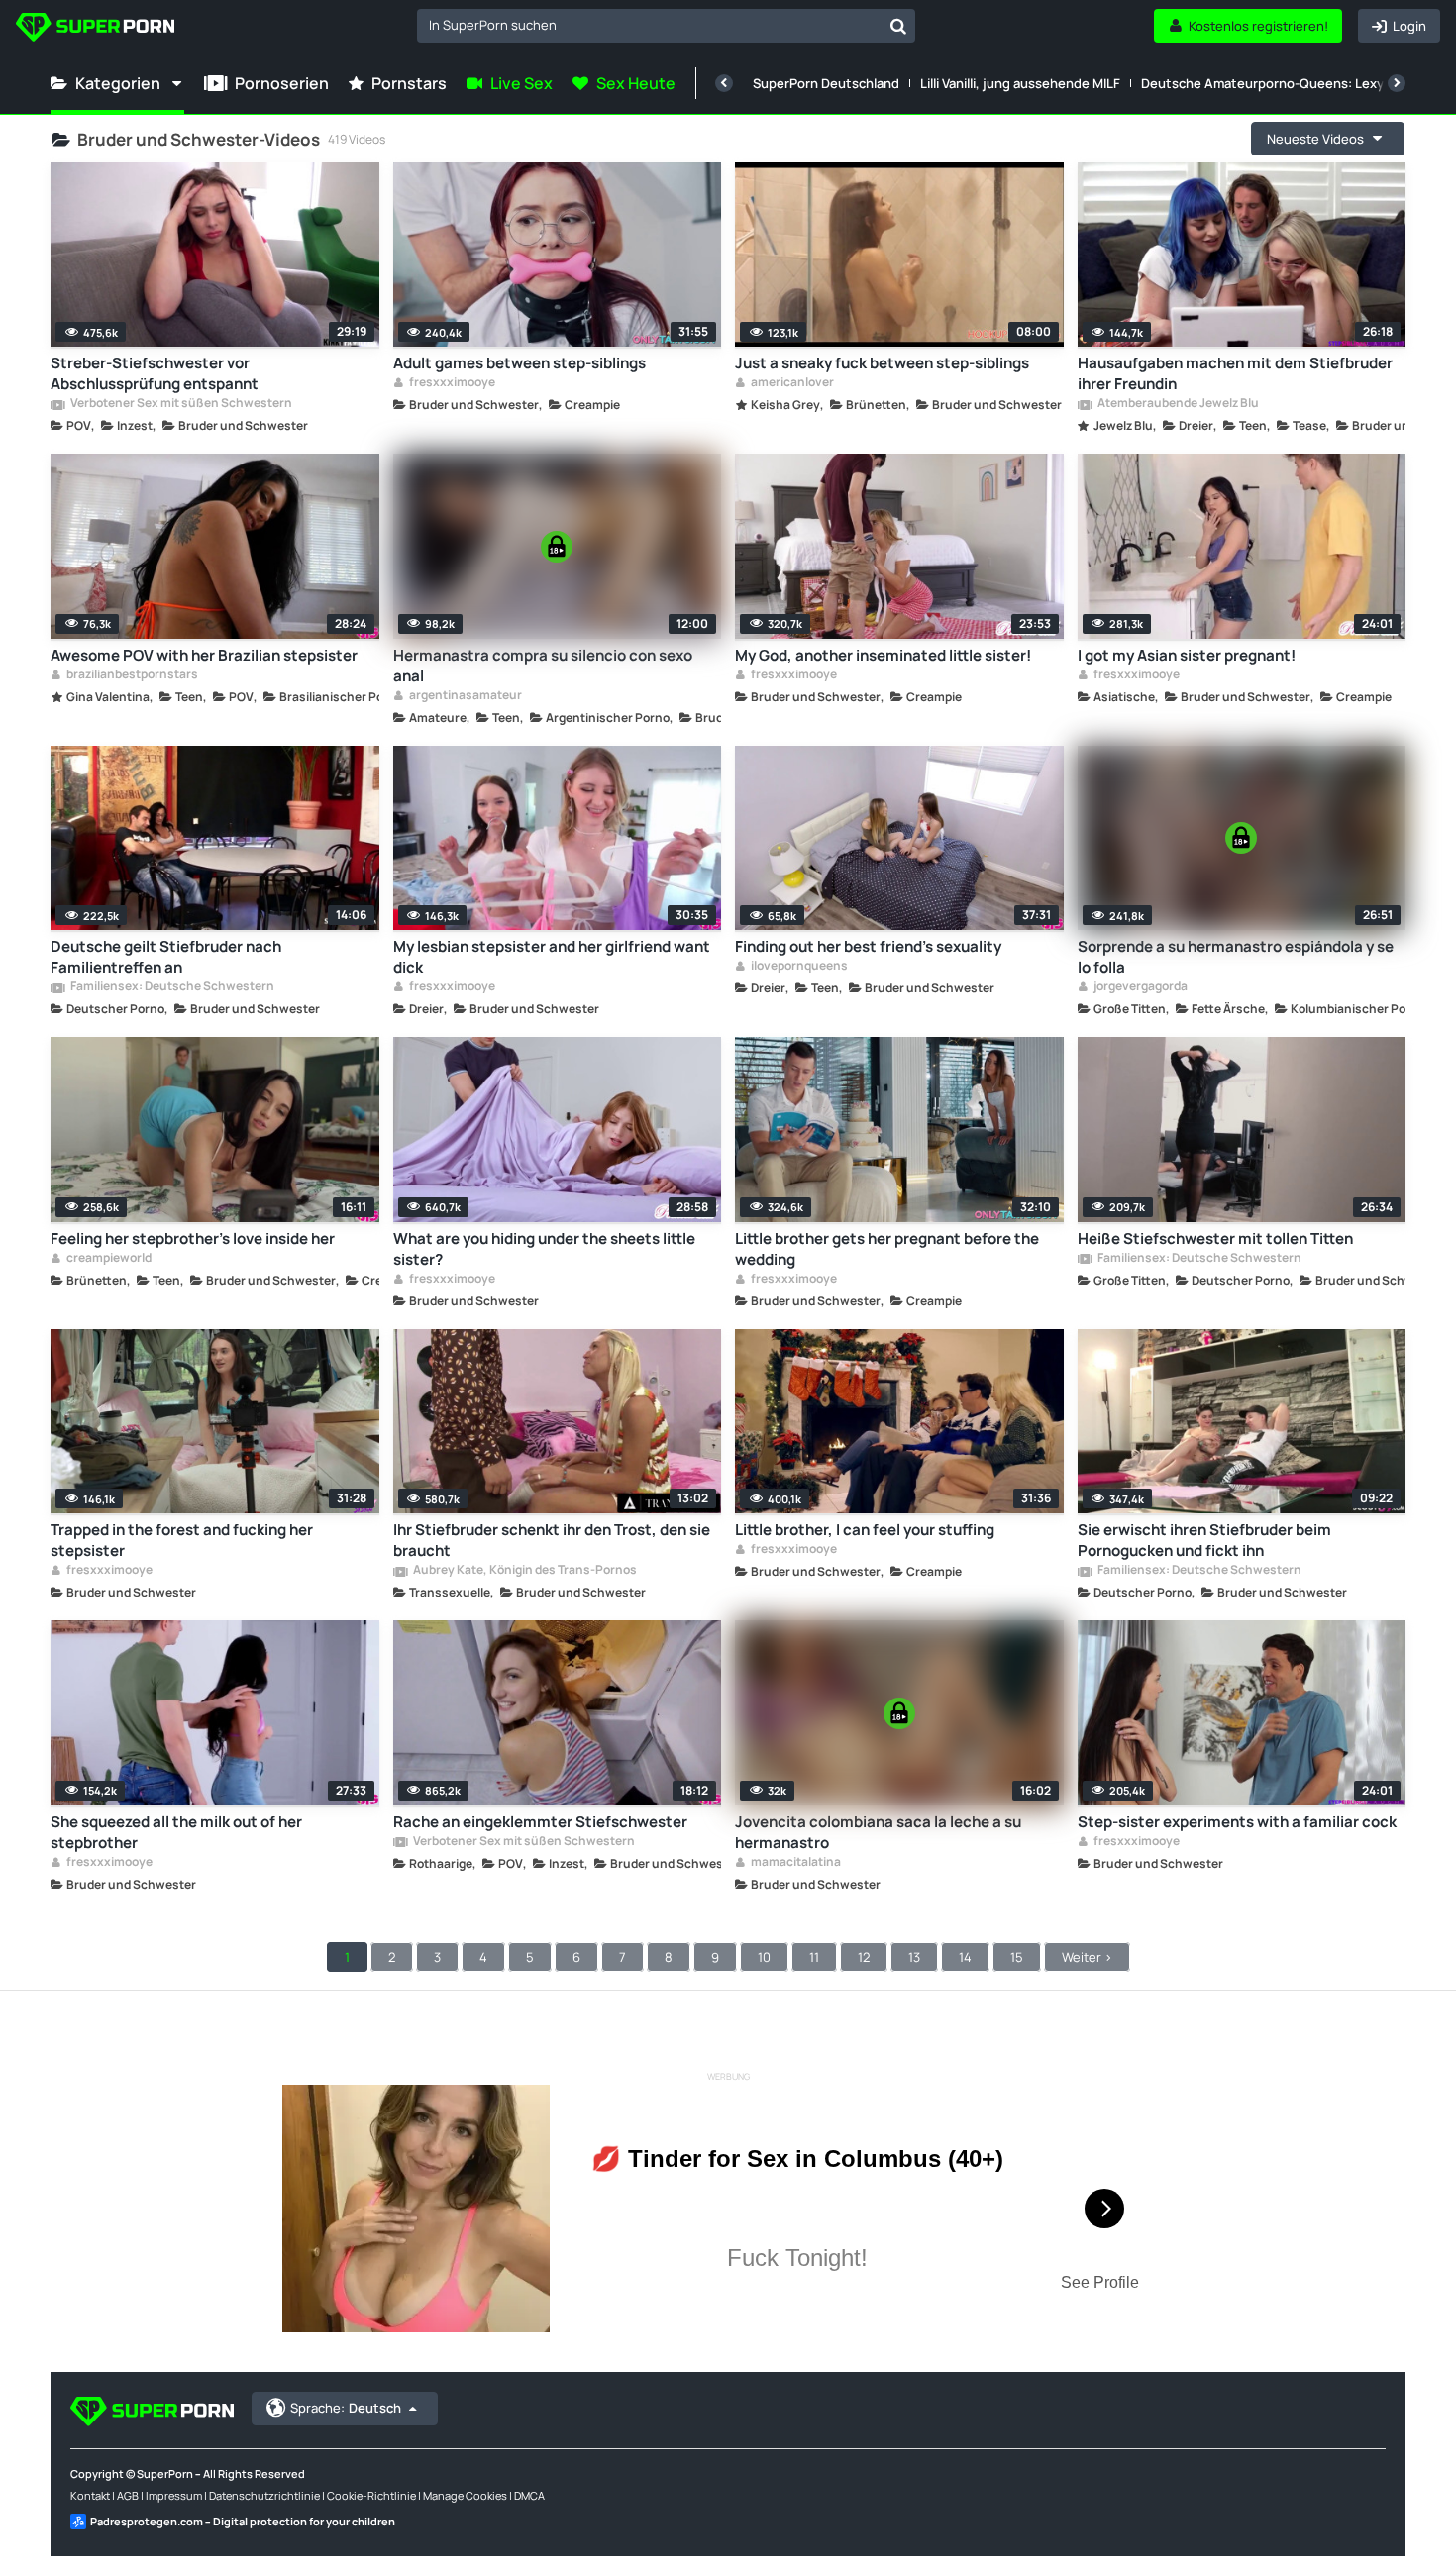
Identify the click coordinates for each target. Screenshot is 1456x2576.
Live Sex (521, 83)
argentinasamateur (465, 696)
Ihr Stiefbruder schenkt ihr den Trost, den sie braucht (552, 1540)
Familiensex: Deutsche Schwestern (171, 987)
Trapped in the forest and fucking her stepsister (182, 1540)
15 (1017, 1957)
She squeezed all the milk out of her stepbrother (176, 1832)
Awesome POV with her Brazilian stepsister (204, 655)
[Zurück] (724, 83)
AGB (128, 2495)
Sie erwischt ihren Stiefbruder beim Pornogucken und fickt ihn (1204, 1540)
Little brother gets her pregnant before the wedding (887, 1249)
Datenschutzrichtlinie (264, 2495)
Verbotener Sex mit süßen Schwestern (180, 404)
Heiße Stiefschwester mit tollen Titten (1215, 1238)
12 (864, 1957)
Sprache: (346, 2408)
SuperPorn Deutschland (826, 83)
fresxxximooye (451, 383)
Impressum (174, 2495)
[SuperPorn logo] (95, 29)
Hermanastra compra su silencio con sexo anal (543, 666)
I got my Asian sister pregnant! (1187, 655)
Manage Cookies (465, 2495)
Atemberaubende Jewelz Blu (1177, 404)
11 (814, 1957)
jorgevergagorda (1140, 987)
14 (965, 1957)
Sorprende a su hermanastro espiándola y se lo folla (1236, 957)
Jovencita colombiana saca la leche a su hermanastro (878, 1832)
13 (914, 1957)
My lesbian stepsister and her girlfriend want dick (552, 957)
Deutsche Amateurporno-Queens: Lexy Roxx (1279, 83)
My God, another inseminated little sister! (883, 655)
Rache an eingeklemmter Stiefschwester (540, 1822)
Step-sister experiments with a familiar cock (1237, 1822)
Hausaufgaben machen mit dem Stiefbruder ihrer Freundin (1235, 373)
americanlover (791, 383)
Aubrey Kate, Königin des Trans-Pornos (524, 1571)
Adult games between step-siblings (520, 363)
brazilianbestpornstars (131, 675)
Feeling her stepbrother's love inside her (193, 1238)
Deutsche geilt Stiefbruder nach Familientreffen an (166, 957)
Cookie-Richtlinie (371, 2495)
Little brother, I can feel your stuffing (865, 1530)
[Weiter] (1397, 83)
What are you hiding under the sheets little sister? (544, 1249)
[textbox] (649, 25)
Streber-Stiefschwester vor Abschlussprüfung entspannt (155, 373)
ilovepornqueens (798, 967)
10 (764, 1957)
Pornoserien (282, 83)
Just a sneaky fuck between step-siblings (882, 363)
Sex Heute (636, 83)
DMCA (529, 2495)
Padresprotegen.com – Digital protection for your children (243, 2521)
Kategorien (118, 83)
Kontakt (90, 2495)
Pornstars (409, 83)
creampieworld (108, 1259)
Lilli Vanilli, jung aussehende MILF (1020, 83)
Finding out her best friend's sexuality (868, 946)
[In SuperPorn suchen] (898, 26)
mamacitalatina (795, 1863)
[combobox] (666, 26)
